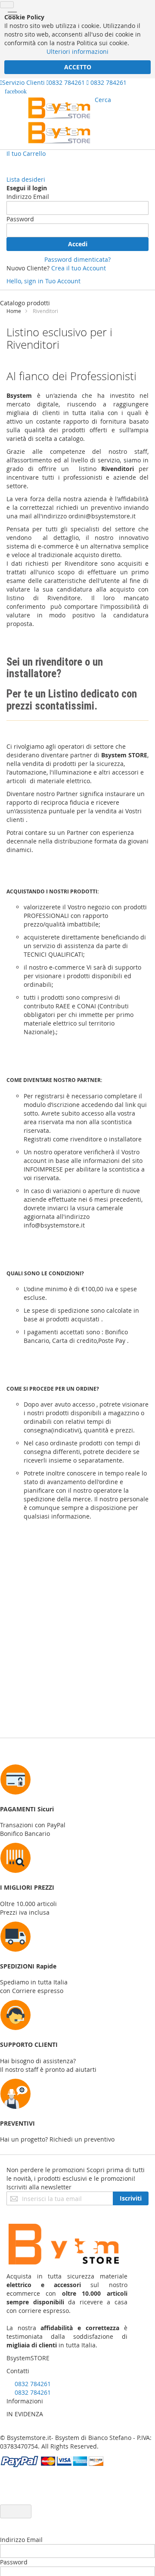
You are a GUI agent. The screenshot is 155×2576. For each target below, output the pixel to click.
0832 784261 (67, 82)
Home (14, 311)
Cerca (103, 100)
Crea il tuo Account (79, 268)
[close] (7, 5)
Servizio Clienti (23, 82)
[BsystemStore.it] (59, 120)
